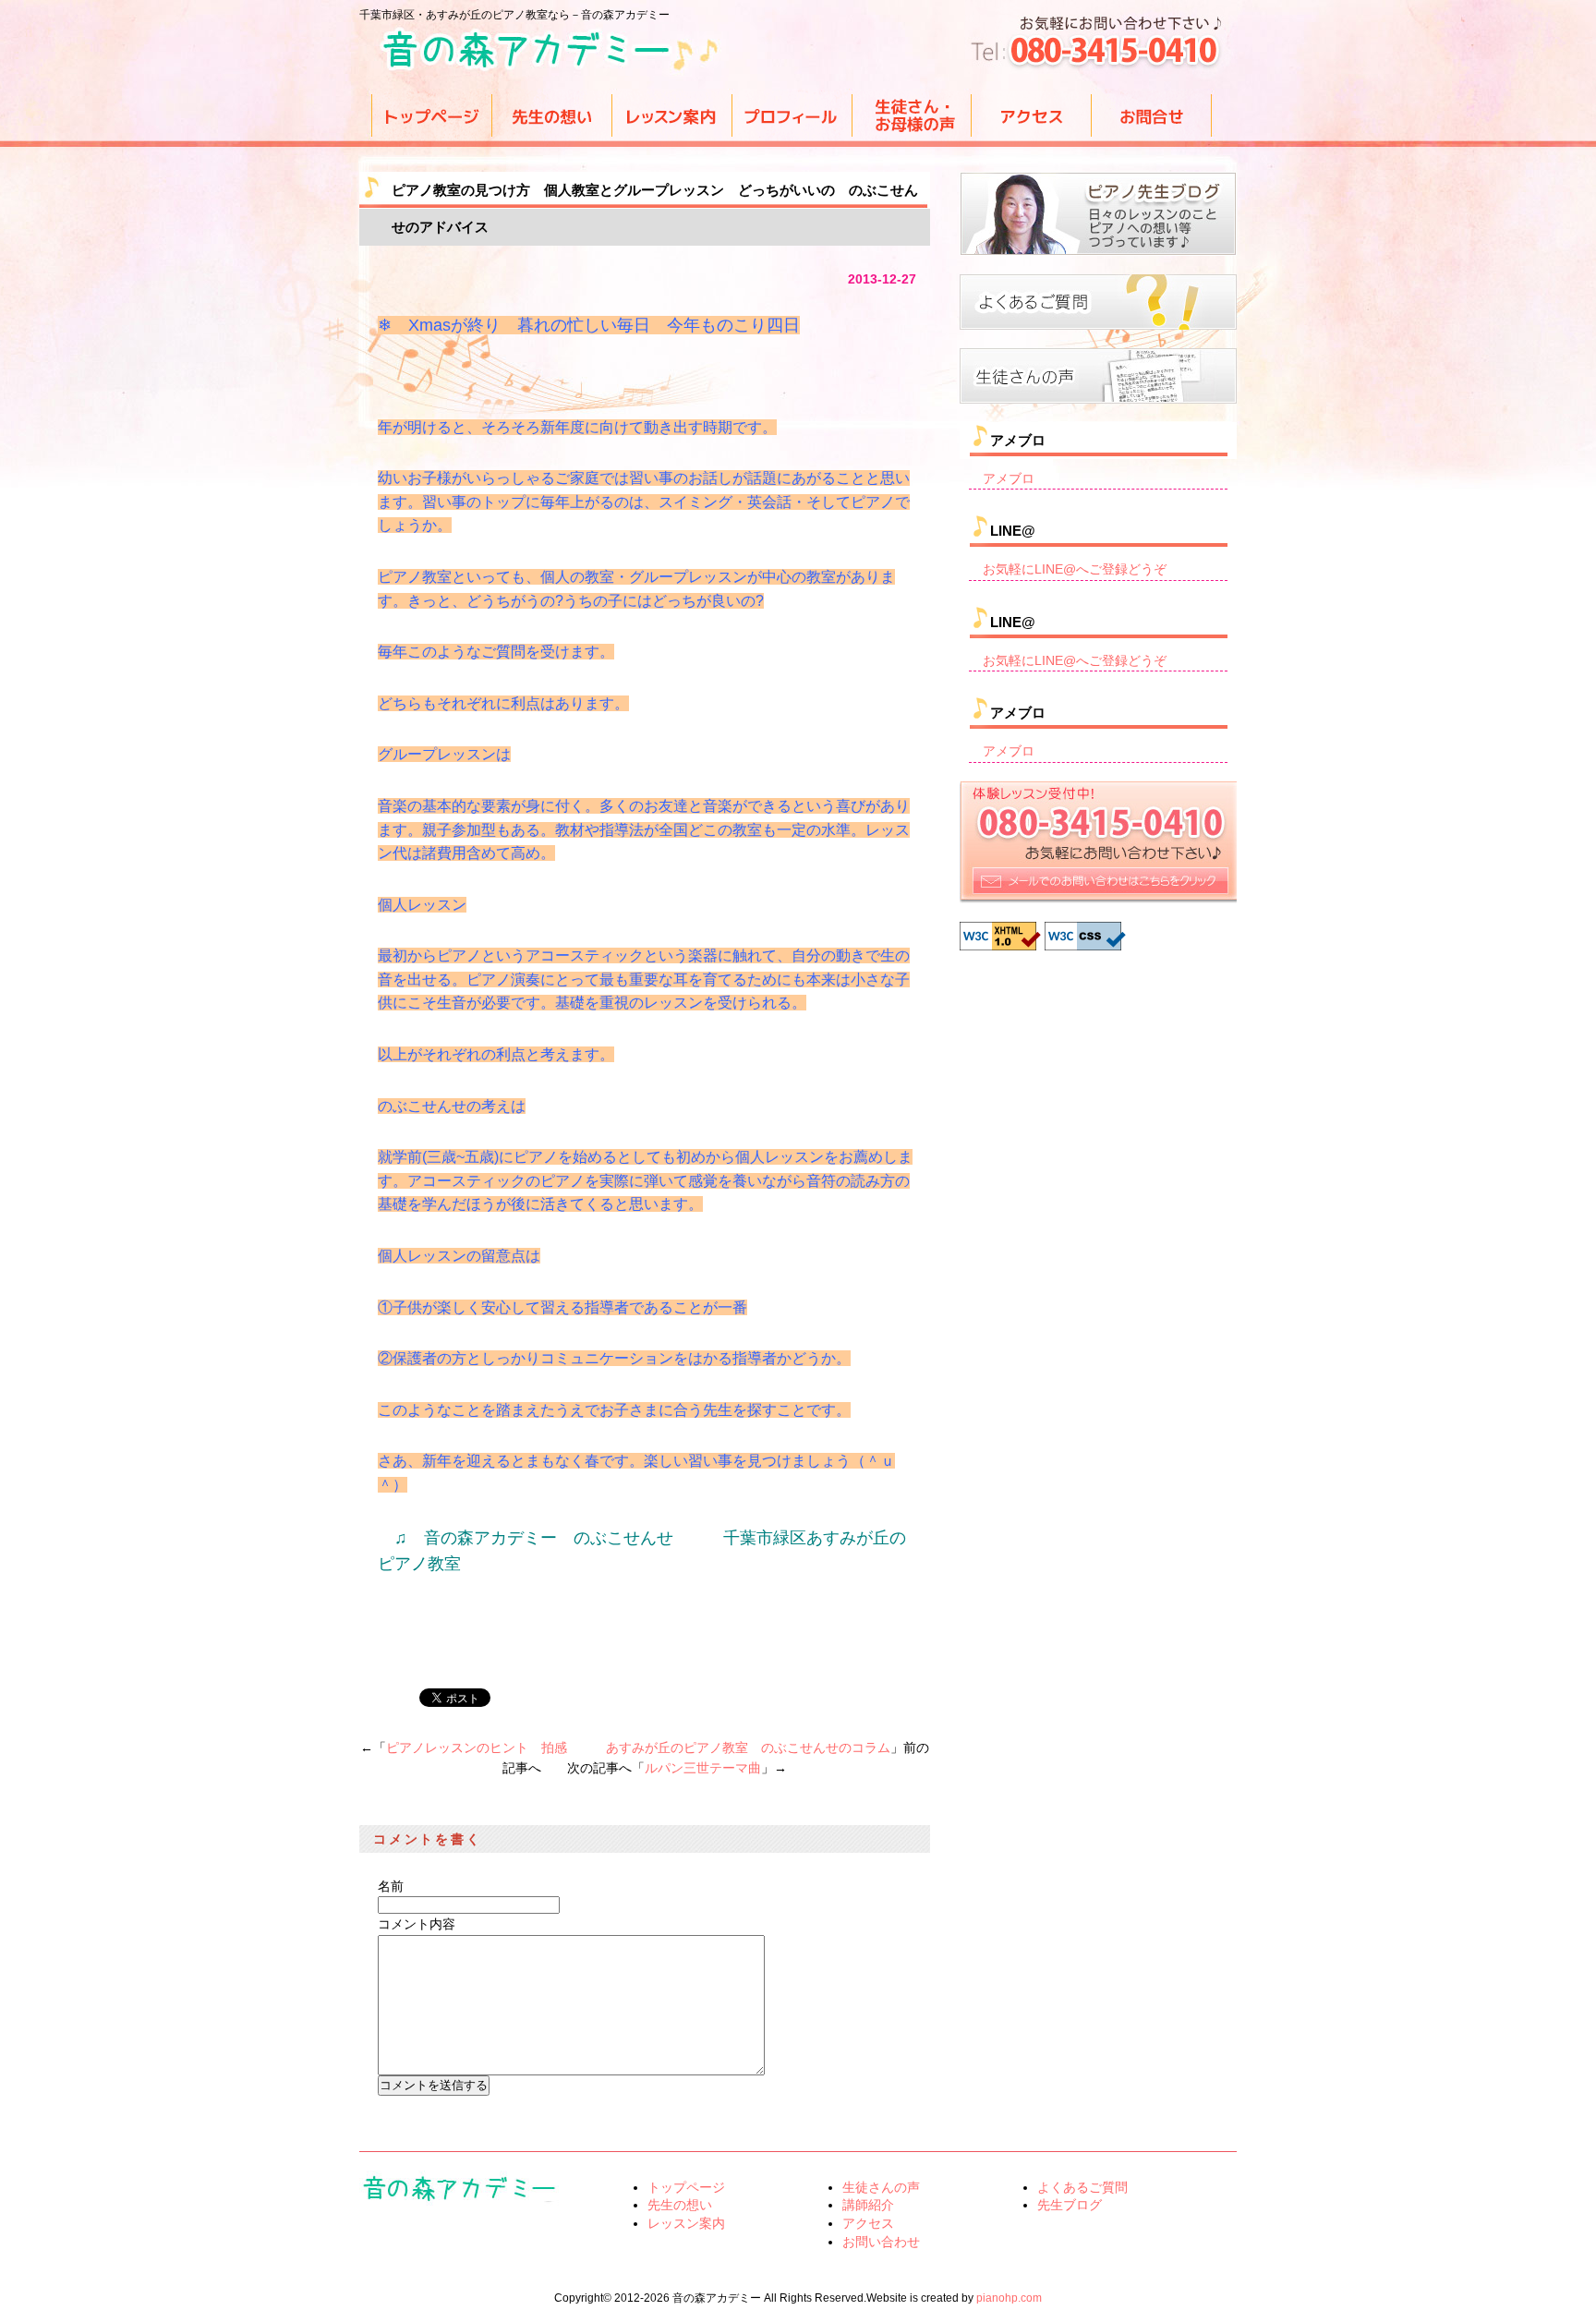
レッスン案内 (686, 2223)
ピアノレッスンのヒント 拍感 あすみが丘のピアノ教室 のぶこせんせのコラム (638, 1748)
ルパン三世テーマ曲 (703, 1768)
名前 (391, 1886)
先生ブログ (1070, 2205)
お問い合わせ (881, 2242)
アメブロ (1009, 478)
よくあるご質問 (1082, 2187)
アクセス (868, 2223)
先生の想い (680, 2205)
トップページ (686, 2187)
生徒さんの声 (881, 2187)
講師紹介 (868, 2205)
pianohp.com (1009, 2298)
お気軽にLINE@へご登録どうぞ (1075, 569)
